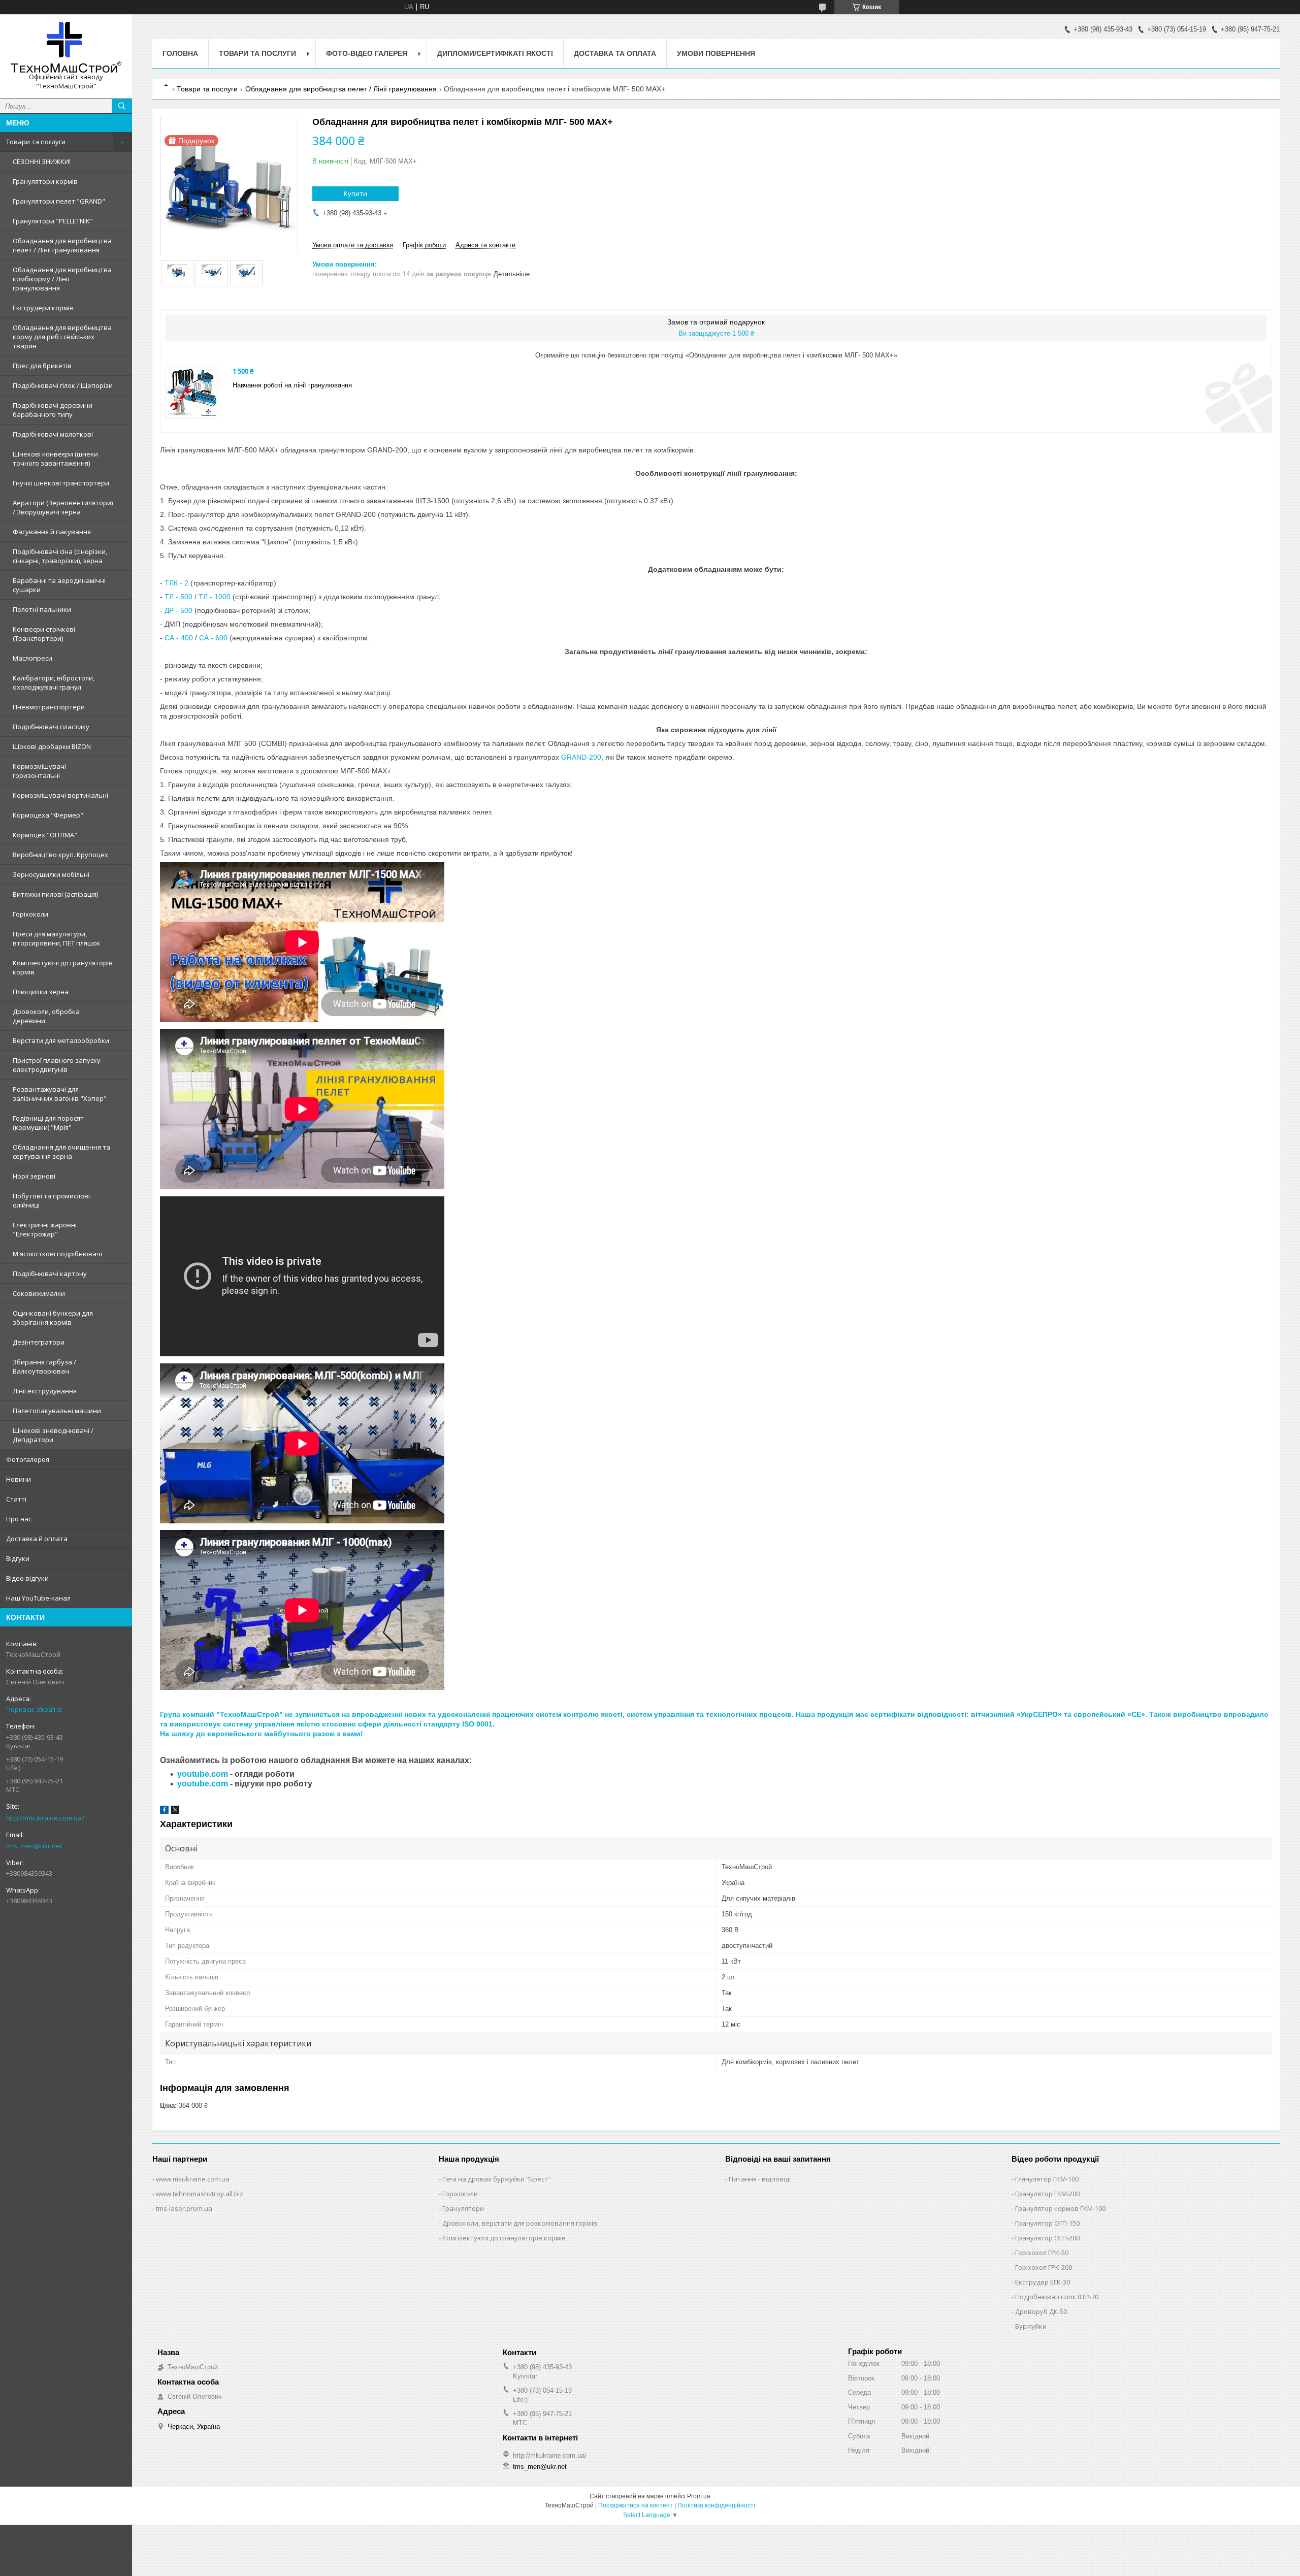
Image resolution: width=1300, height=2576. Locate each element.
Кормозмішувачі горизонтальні (39, 771)
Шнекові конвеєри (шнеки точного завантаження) (55, 459)
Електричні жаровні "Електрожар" (45, 1229)
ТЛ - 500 (178, 597)
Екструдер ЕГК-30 (1043, 2282)
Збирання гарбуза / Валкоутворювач (44, 1366)
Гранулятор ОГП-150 (1047, 2223)
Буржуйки (1031, 2326)
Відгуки (18, 1558)
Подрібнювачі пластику (51, 727)
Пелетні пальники (42, 609)
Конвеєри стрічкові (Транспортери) (44, 634)
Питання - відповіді (760, 2179)
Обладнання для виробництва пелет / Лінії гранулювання (62, 245)
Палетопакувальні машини (57, 1411)
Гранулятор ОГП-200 (1047, 2238)
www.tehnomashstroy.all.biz (200, 2194)
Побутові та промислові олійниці (51, 1200)
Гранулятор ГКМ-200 (1047, 2194)
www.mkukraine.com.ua (193, 2179)
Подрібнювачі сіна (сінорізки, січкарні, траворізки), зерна (60, 556)
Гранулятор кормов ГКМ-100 (1060, 2208)
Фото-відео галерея (367, 53)
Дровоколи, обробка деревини (46, 1016)
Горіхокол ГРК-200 (1044, 2267)
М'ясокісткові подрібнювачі (57, 1254)
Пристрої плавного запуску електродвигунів (57, 1065)
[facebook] (164, 1812)
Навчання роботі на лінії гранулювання (292, 385)
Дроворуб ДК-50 (1041, 2311)
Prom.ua (699, 2496)
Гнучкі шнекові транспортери (61, 483)
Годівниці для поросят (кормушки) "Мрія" (48, 1123)
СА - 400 (179, 638)
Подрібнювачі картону (50, 1274)
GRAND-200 (581, 757)
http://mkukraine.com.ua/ (45, 1818)
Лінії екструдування (45, 1391)
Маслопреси (32, 658)
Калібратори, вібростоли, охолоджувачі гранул (54, 682)
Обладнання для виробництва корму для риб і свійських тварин (62, 337)
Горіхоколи (30, 914)
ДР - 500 (178, 610)
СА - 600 (213, 638)
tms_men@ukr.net (34, 1846)
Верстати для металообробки (61, 1040)
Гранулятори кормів (45, 181)
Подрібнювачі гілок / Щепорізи (63, 385)
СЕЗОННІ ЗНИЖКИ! (42, 161)
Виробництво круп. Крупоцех (60, 855)
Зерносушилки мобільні (51, 874)
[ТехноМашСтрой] (66, 47)
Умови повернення (716, 53)
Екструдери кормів (43, 308)
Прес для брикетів (42, 366)
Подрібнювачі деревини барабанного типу (53, 410)
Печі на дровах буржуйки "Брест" (497, 2179)
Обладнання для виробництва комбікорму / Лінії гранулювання (62, 279)
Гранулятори (463, 2208)
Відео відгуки (27, 1578)
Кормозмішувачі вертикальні (60, 795)
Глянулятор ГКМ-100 (1047, 2179)
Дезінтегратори (39, 1342)
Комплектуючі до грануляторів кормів (63, 967)
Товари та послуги (36, 142)
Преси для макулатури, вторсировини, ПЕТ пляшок (57, 938)
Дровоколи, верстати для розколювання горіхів (520, 2223)
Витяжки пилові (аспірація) (55, 894)
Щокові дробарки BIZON (52, 746)
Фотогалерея (28, 1459)
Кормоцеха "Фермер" (48, 815)
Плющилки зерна (41, 992)
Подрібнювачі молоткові (53, 434)
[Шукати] (122, 106)
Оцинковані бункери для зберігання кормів (53, 1318)
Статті (16, 1499)
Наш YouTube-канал (38, 1598)
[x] (175, 1812)
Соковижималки (39, 1293)
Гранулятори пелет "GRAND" (59, 201)
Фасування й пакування (52, 532)
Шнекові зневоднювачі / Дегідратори (53, 1435)
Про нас (19, 1519)
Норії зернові (34, 1176)
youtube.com (203, 1774)
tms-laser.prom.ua (184, 2208)
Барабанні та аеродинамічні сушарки (59, 585)
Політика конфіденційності (716, 2505)
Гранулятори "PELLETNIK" (53, 221)
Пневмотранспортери (49, 707)
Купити (355, 193)
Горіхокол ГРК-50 (1042, 2253)
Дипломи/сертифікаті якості (495, 53)
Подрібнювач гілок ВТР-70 (1057, 2297)
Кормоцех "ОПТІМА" (45, 835)
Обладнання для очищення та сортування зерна (61, 1152)
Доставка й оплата (37, 1539)
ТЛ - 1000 (215, 597)
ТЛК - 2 (176, 583)
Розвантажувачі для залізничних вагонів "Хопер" (60, 1094)
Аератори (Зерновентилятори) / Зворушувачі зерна (63, 507)
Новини (19, 1479)
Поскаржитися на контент (636, 2505)
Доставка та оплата (615, 53)
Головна (180, 53)
